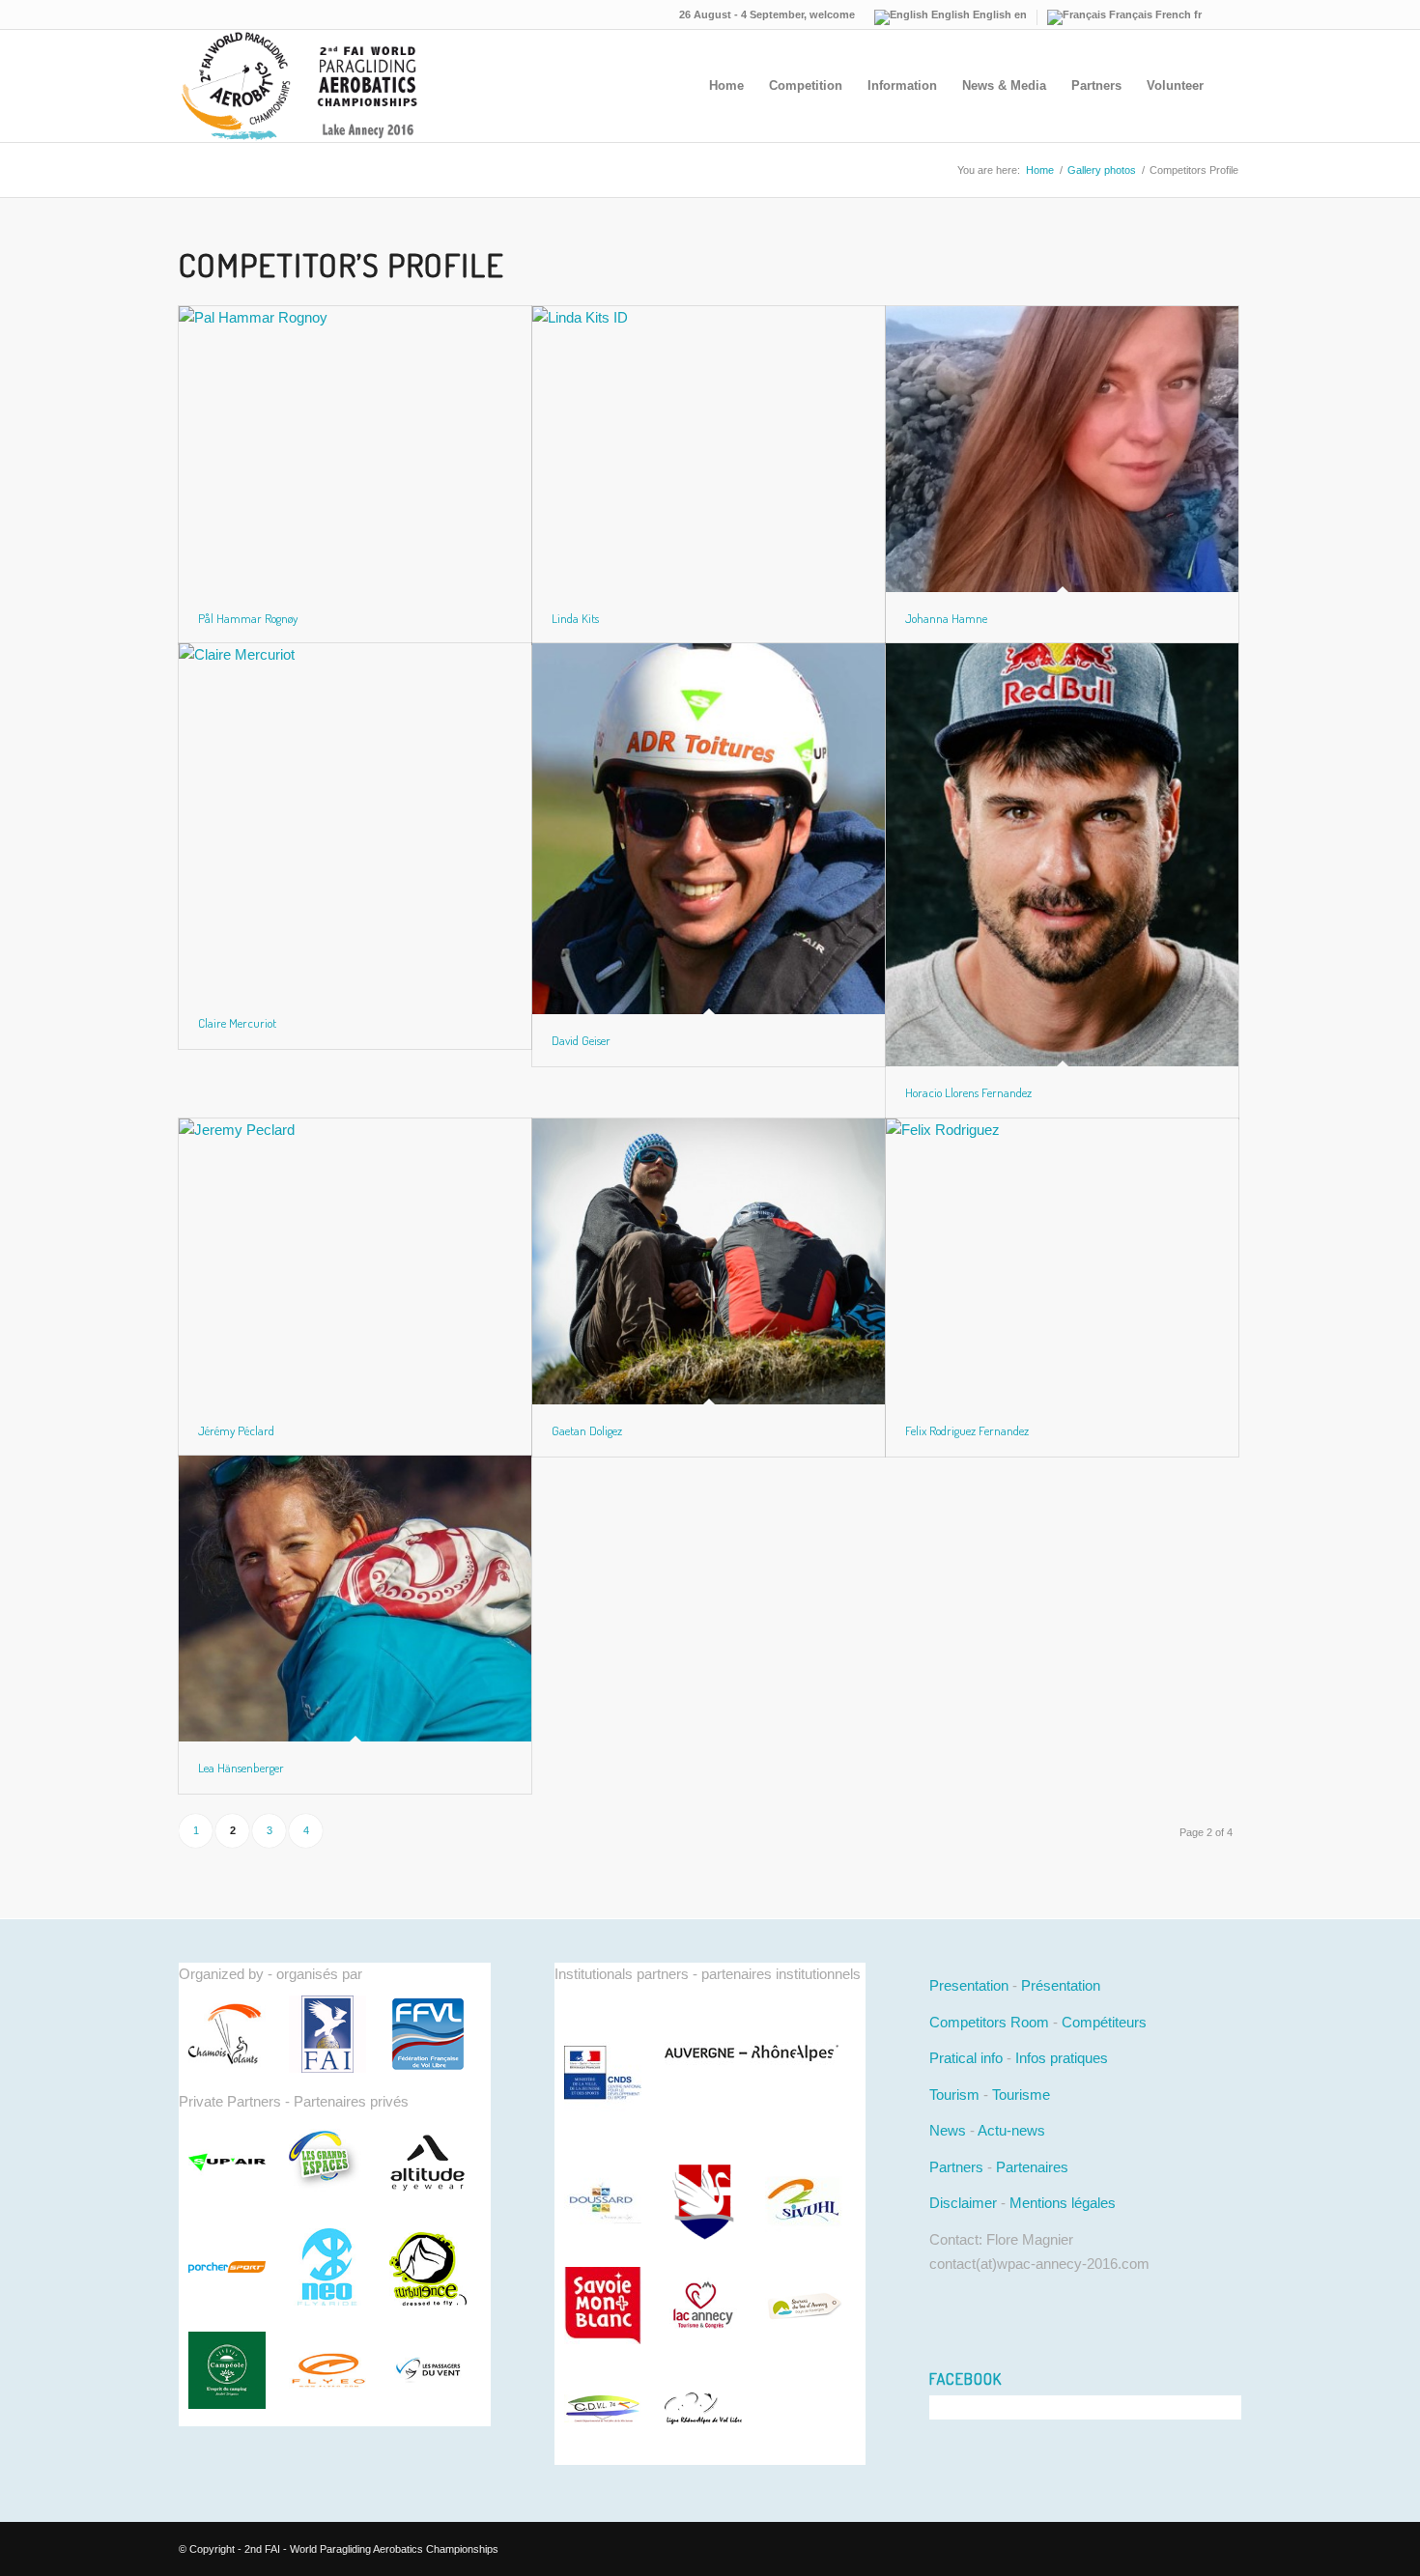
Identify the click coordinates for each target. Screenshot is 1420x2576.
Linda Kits (575, 618)
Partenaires (1032, 2167)
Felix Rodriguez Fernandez (967, 1430)
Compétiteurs (1104, 2022)
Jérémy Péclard (236, 1430)
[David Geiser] (709, 829)
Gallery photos (1102, 170)
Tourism (954, 2095)
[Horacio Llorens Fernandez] (1062, 854)
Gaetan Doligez (587, 1430)
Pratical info (966, 2058)
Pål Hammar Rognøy (248, 618)
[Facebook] (1227, 14)
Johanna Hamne (946, 618)
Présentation (1061, 1985)
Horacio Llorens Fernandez (968, 1092)
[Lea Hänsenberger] (355, 1598)
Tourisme (1021, 2095)
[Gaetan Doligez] (709, 1261)
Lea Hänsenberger (241, 1768)
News (948, 2130)
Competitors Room (989, 2022)
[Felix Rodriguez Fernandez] (1062, 1261)
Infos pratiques (1062, 2058)
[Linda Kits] (709, 449)
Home (1040, 170)
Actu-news (1011, 2130)
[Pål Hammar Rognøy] (355, 449)
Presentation (969, 1985)
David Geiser (581, 1040)
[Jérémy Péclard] (355, 1261)
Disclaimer (963, 2203)
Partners (956, 2167)
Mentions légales (1063, 2203)
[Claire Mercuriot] (355, 820)
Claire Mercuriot (237, 1023)
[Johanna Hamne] (1062, 449)
